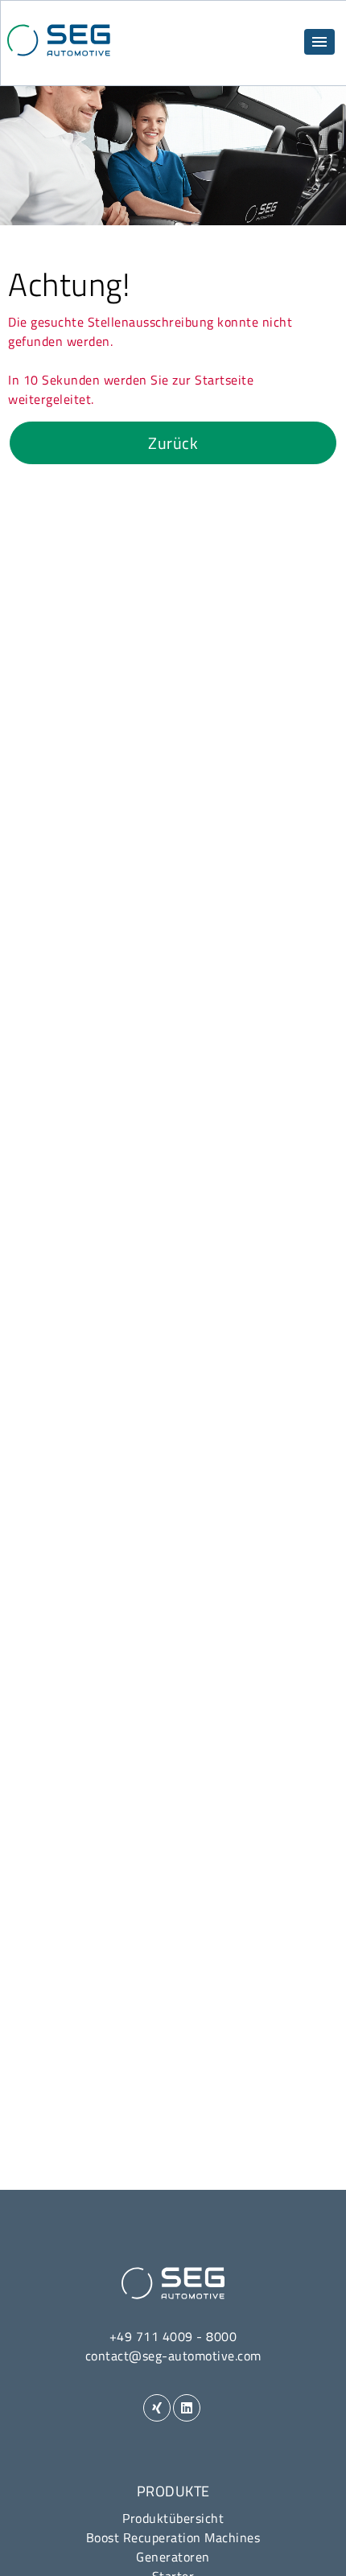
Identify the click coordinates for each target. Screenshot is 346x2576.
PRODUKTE (173, 2491)
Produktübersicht (173, 2518)
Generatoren (173, 2557)
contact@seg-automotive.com (173, 2356)
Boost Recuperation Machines (173, 2537)
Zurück (173, 443)
